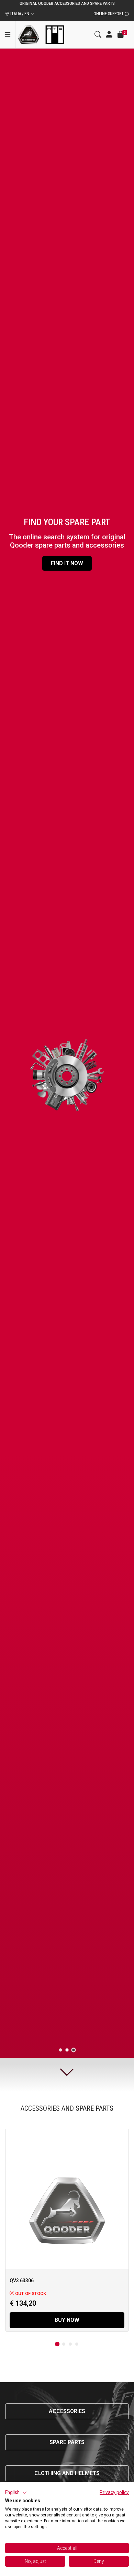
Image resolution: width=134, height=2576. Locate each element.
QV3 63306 (22, 2281)
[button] (16, 2493)
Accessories (67, 2411)
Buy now (67, 2320)
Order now (67, 563)
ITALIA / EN (20, 14)
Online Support (109, 14)
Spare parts (67, 2442)
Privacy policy (114, 2492)
